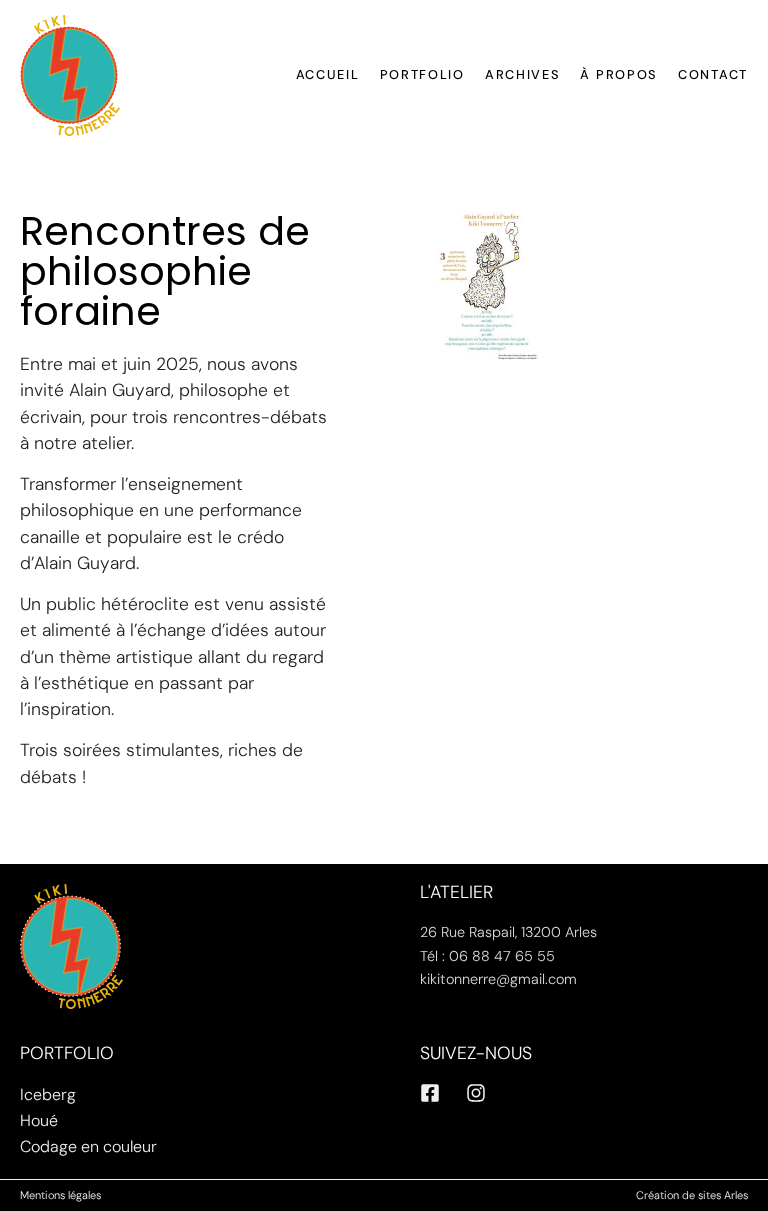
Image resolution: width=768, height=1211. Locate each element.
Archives (523, 74)
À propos (619, 74)
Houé (39, 1120)
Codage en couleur (88, 1146)
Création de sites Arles (692, 1195)
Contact (713, 74)
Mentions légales (60, 1195)
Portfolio (422, 74)
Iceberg (48, 1094)
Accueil (328, 74)
